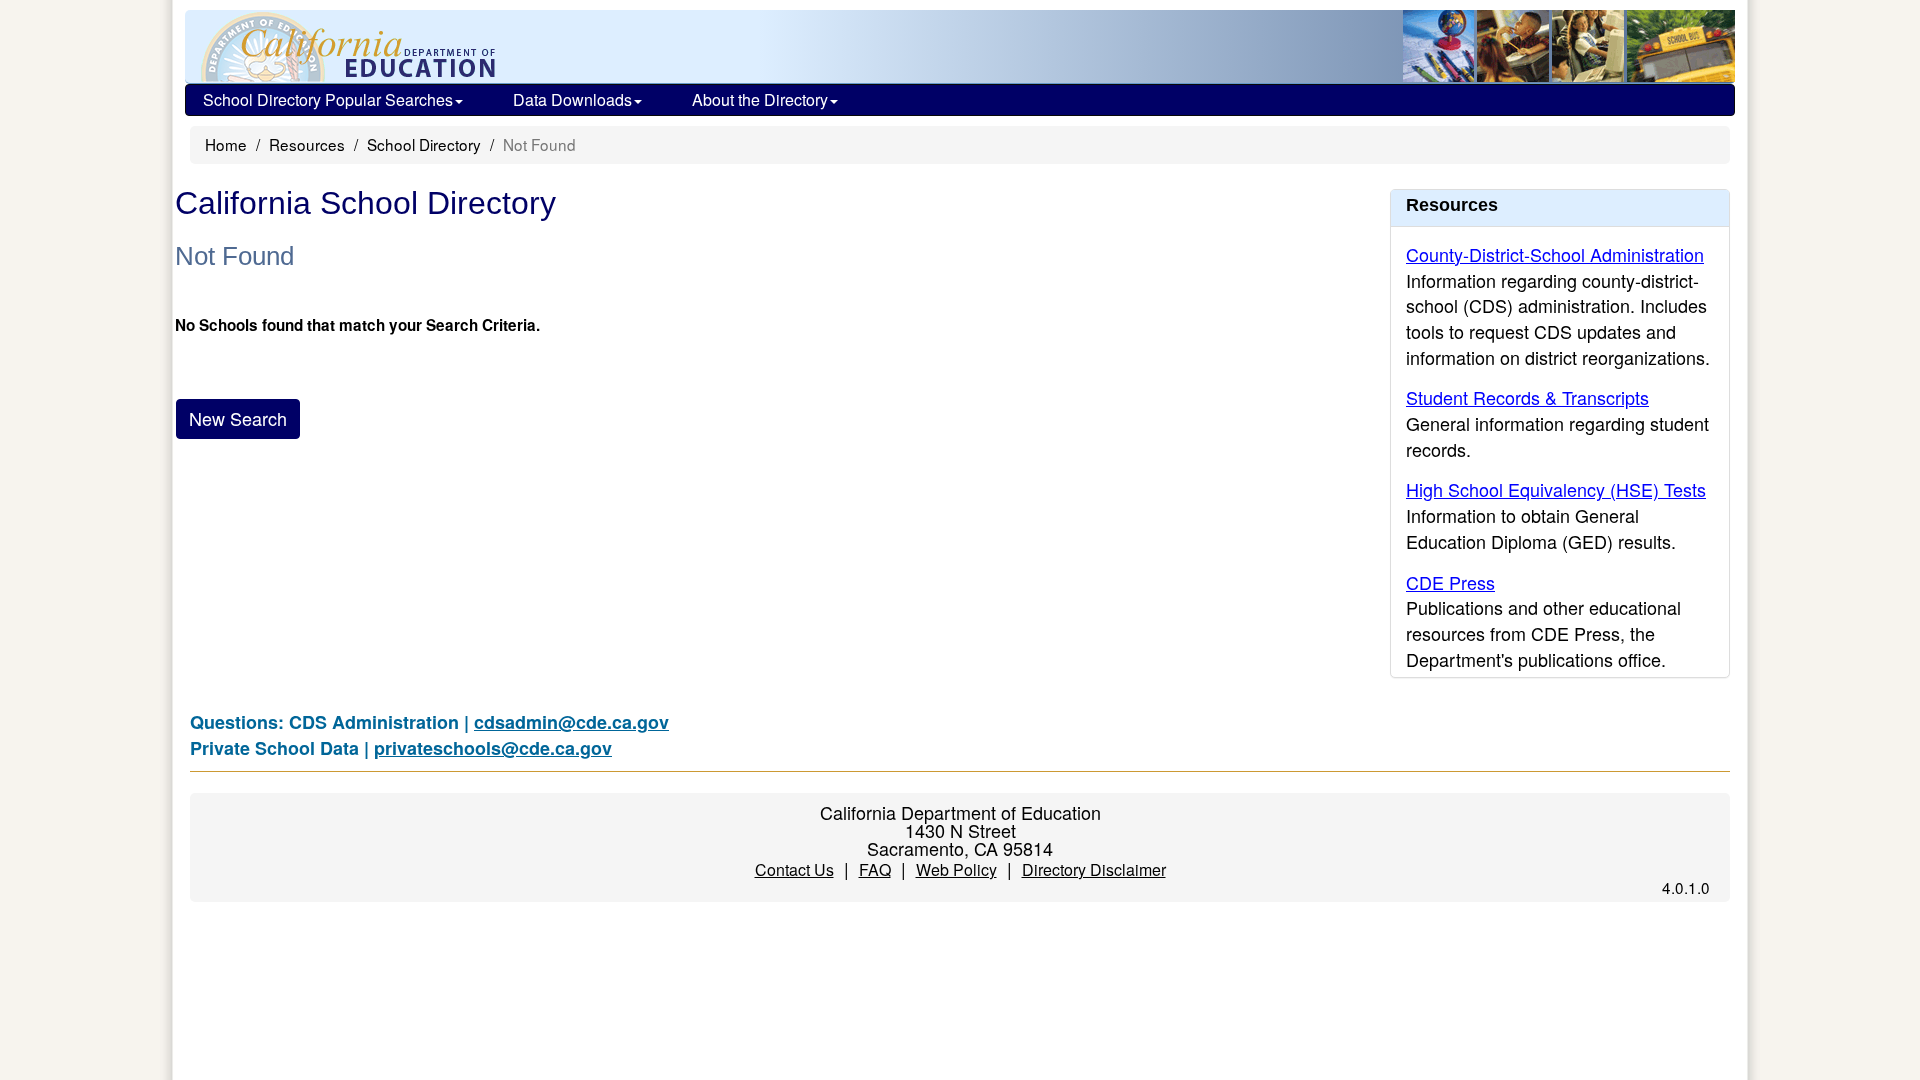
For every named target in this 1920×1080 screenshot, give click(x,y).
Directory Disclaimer (1094, 869)
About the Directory (760, 99)
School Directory (424, 144)
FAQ (875, 869)
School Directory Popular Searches (328, 99)
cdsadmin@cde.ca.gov (571, 722)
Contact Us (794, 869)
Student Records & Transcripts (1527, 397)
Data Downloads (572, 99)
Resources (307, 144)
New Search (238, 418)
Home (226, 144)
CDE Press (1450, 582)
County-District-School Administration (1555, 254)
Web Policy (956, 869)
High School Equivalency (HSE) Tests (1556, 489)
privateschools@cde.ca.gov (493, 748)
